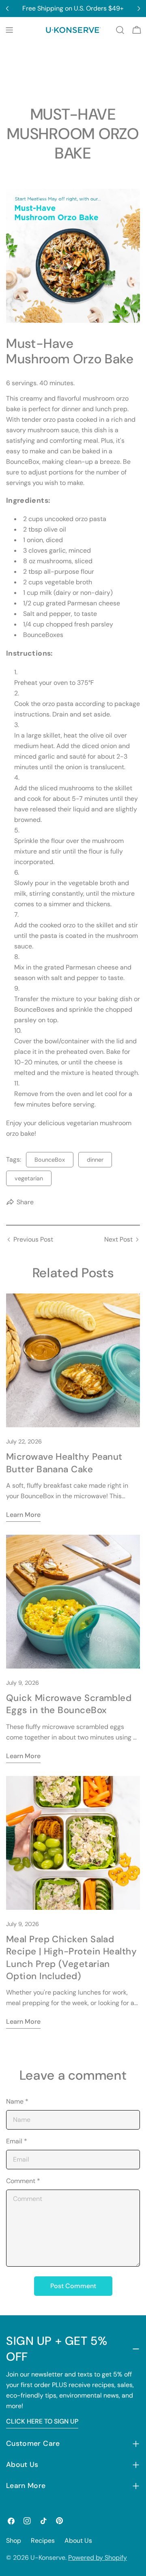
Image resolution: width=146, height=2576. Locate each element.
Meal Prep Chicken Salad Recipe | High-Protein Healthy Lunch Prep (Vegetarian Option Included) (71, 1958)
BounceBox (50, 1160)
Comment (23, 2181)
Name (17, 2101)
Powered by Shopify (98, 2558)
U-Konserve (48, 2558)
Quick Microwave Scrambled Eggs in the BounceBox (69, 1704)
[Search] (120, 30)
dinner (95, 1160)
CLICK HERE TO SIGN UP (42, 2421)
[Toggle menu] (9, 30)
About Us (78, 2541)
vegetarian (29, 1178)
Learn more (23, 1515)
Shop (14, 2541)
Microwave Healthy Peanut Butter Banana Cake (64, 1463)
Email (17, 2141)
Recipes (43, 2541)
